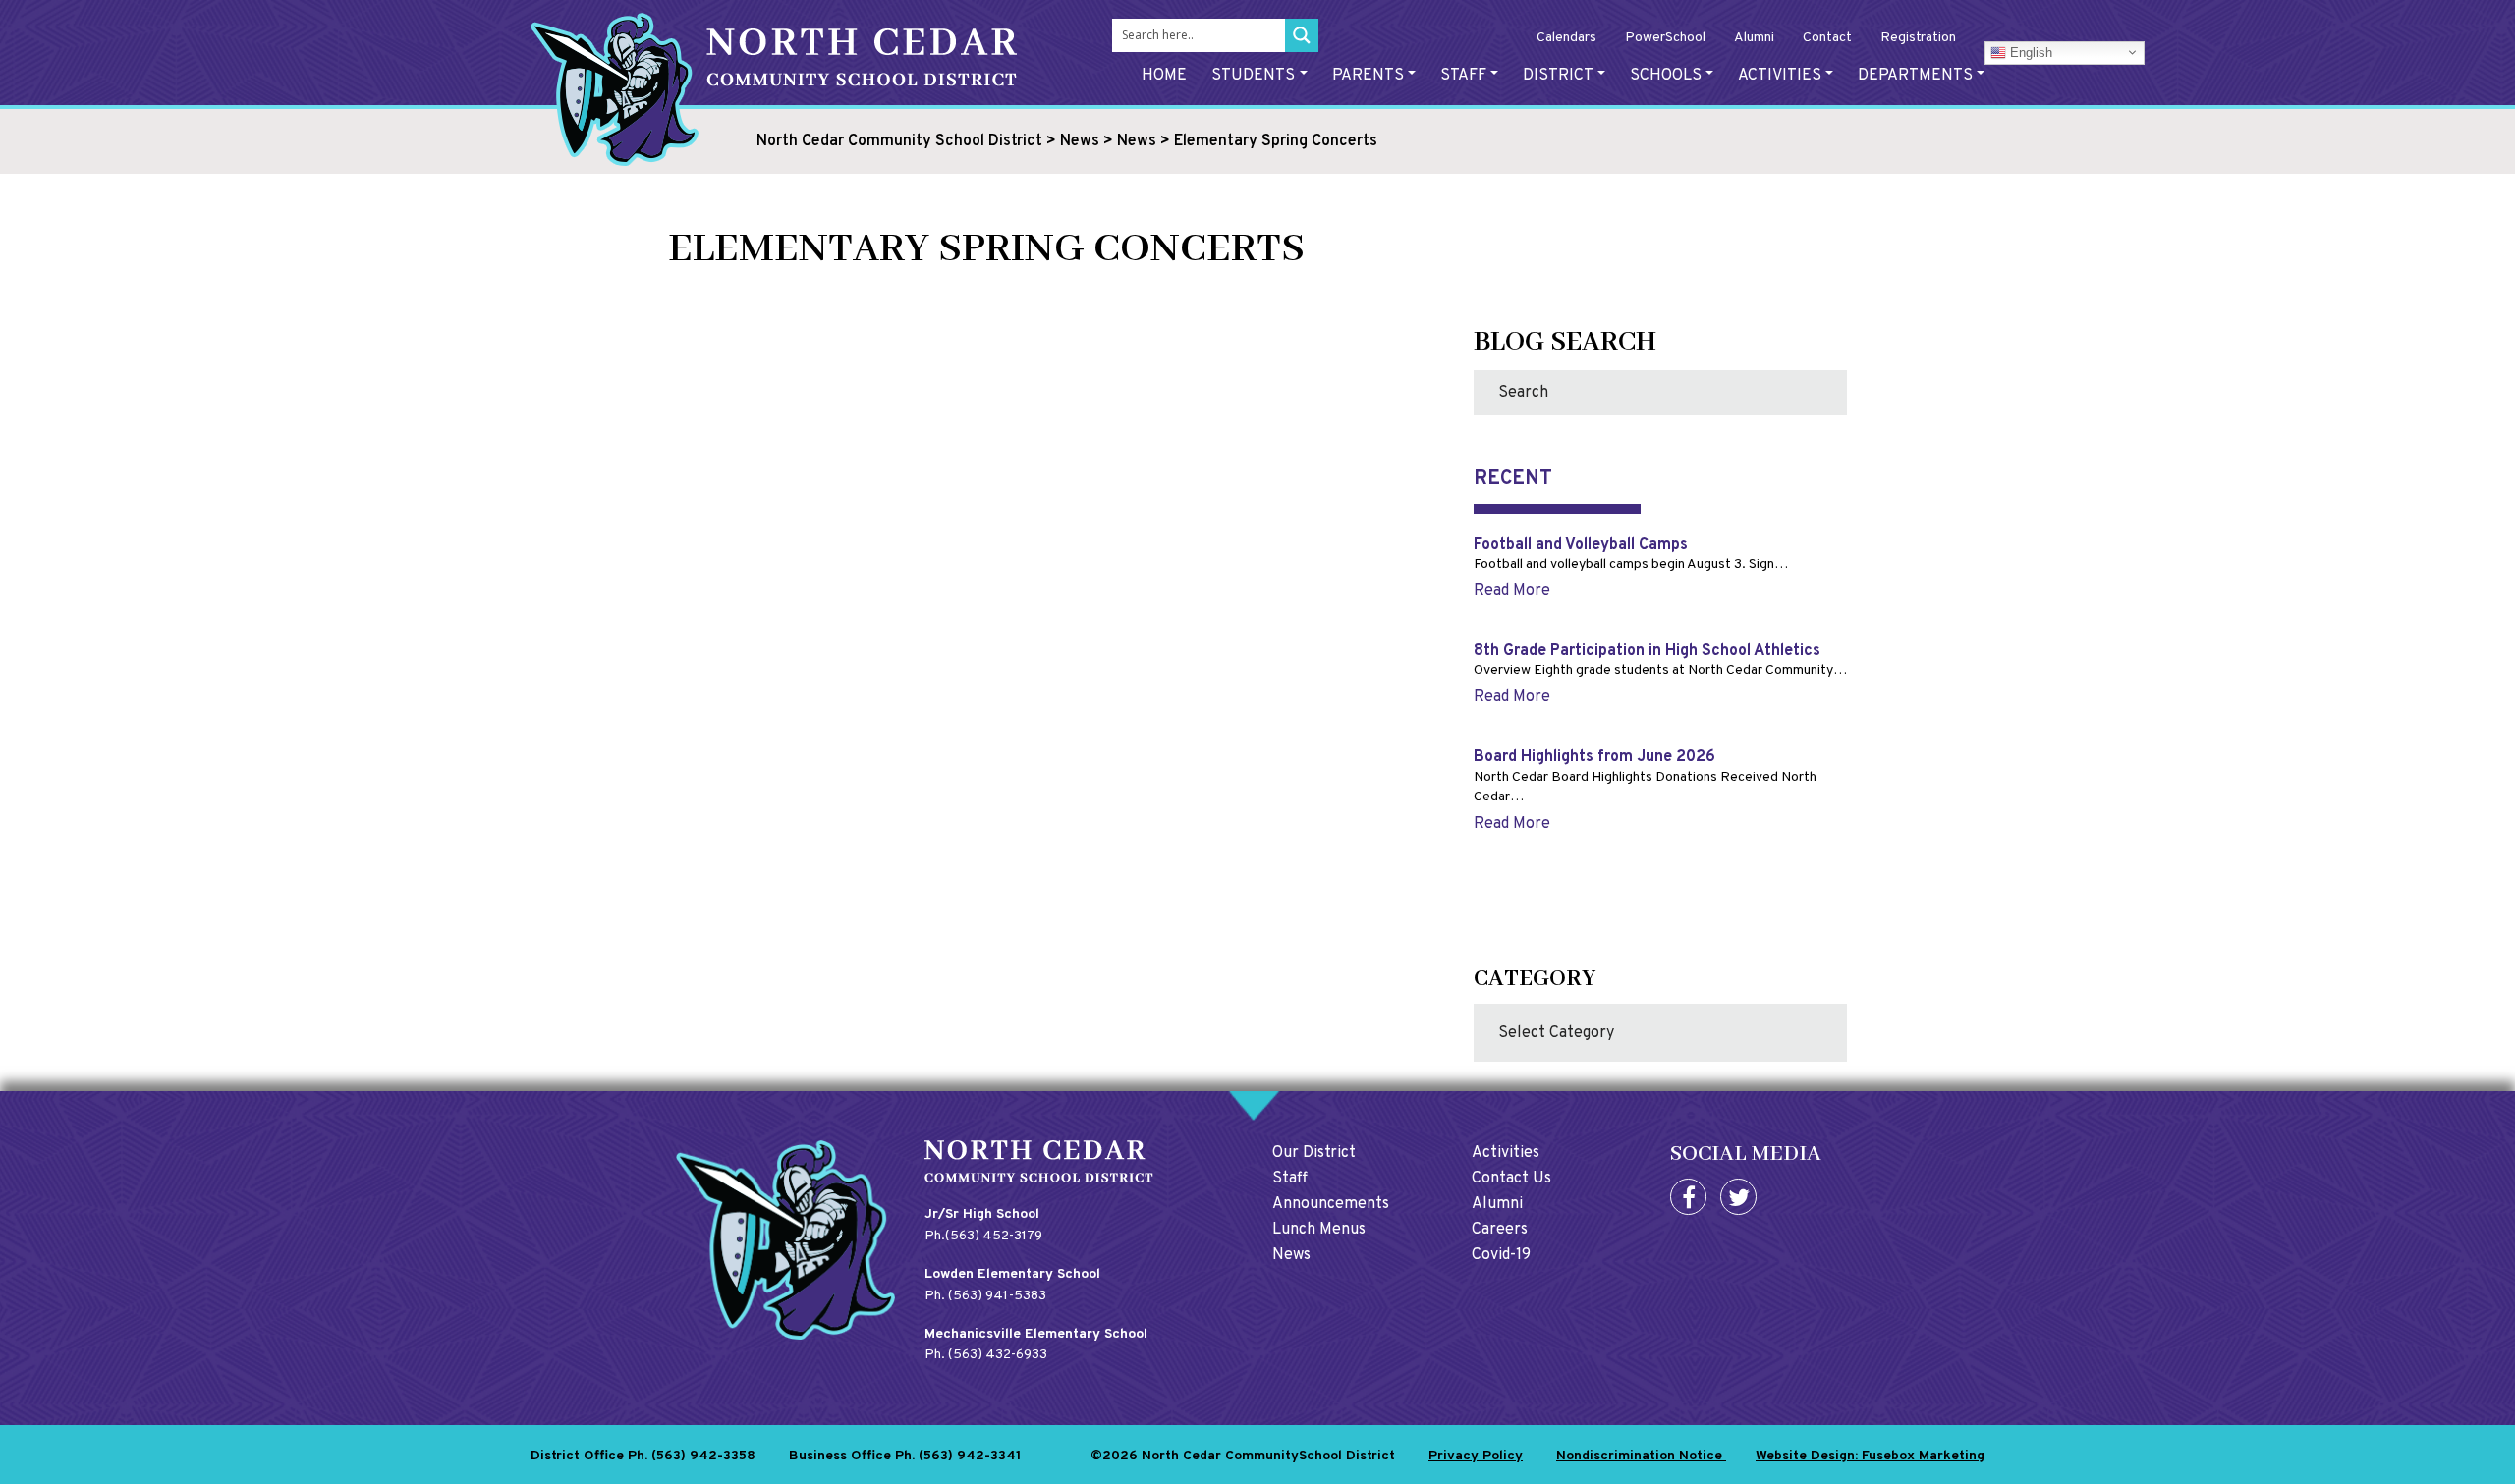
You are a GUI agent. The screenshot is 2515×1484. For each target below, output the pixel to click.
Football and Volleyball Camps (1581, 545)
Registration (1918, 38)
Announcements (1331, 1204)
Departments (1915, 76)
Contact (1827, 38)
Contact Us (1511, 1179)
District (1558, 76)
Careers (1500, 1230)
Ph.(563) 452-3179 (983, 1236)
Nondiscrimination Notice (1641, 1456)
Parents (1368, 76)
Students (1253, 76)
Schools (1666, 76)
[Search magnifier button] (1302, 35)
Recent (1513, 479)
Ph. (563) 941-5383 (985, 1296)
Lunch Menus (1319, 1230)
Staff (1463, 76)
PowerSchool (1665, 38)
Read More (1512, 591)
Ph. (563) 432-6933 (986, 1355)
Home (1164, 76)
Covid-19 (1501, 1255)
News (1291, 1255)
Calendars (1566, 38)
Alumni (1754, 38)
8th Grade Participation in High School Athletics (1647, 651)
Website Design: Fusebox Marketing (1870, 1456)
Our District (1314, 1153)
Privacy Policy (1476, 1456)
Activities (1780, 76)
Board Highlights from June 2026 (1594, 757)
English (2029, 52)
